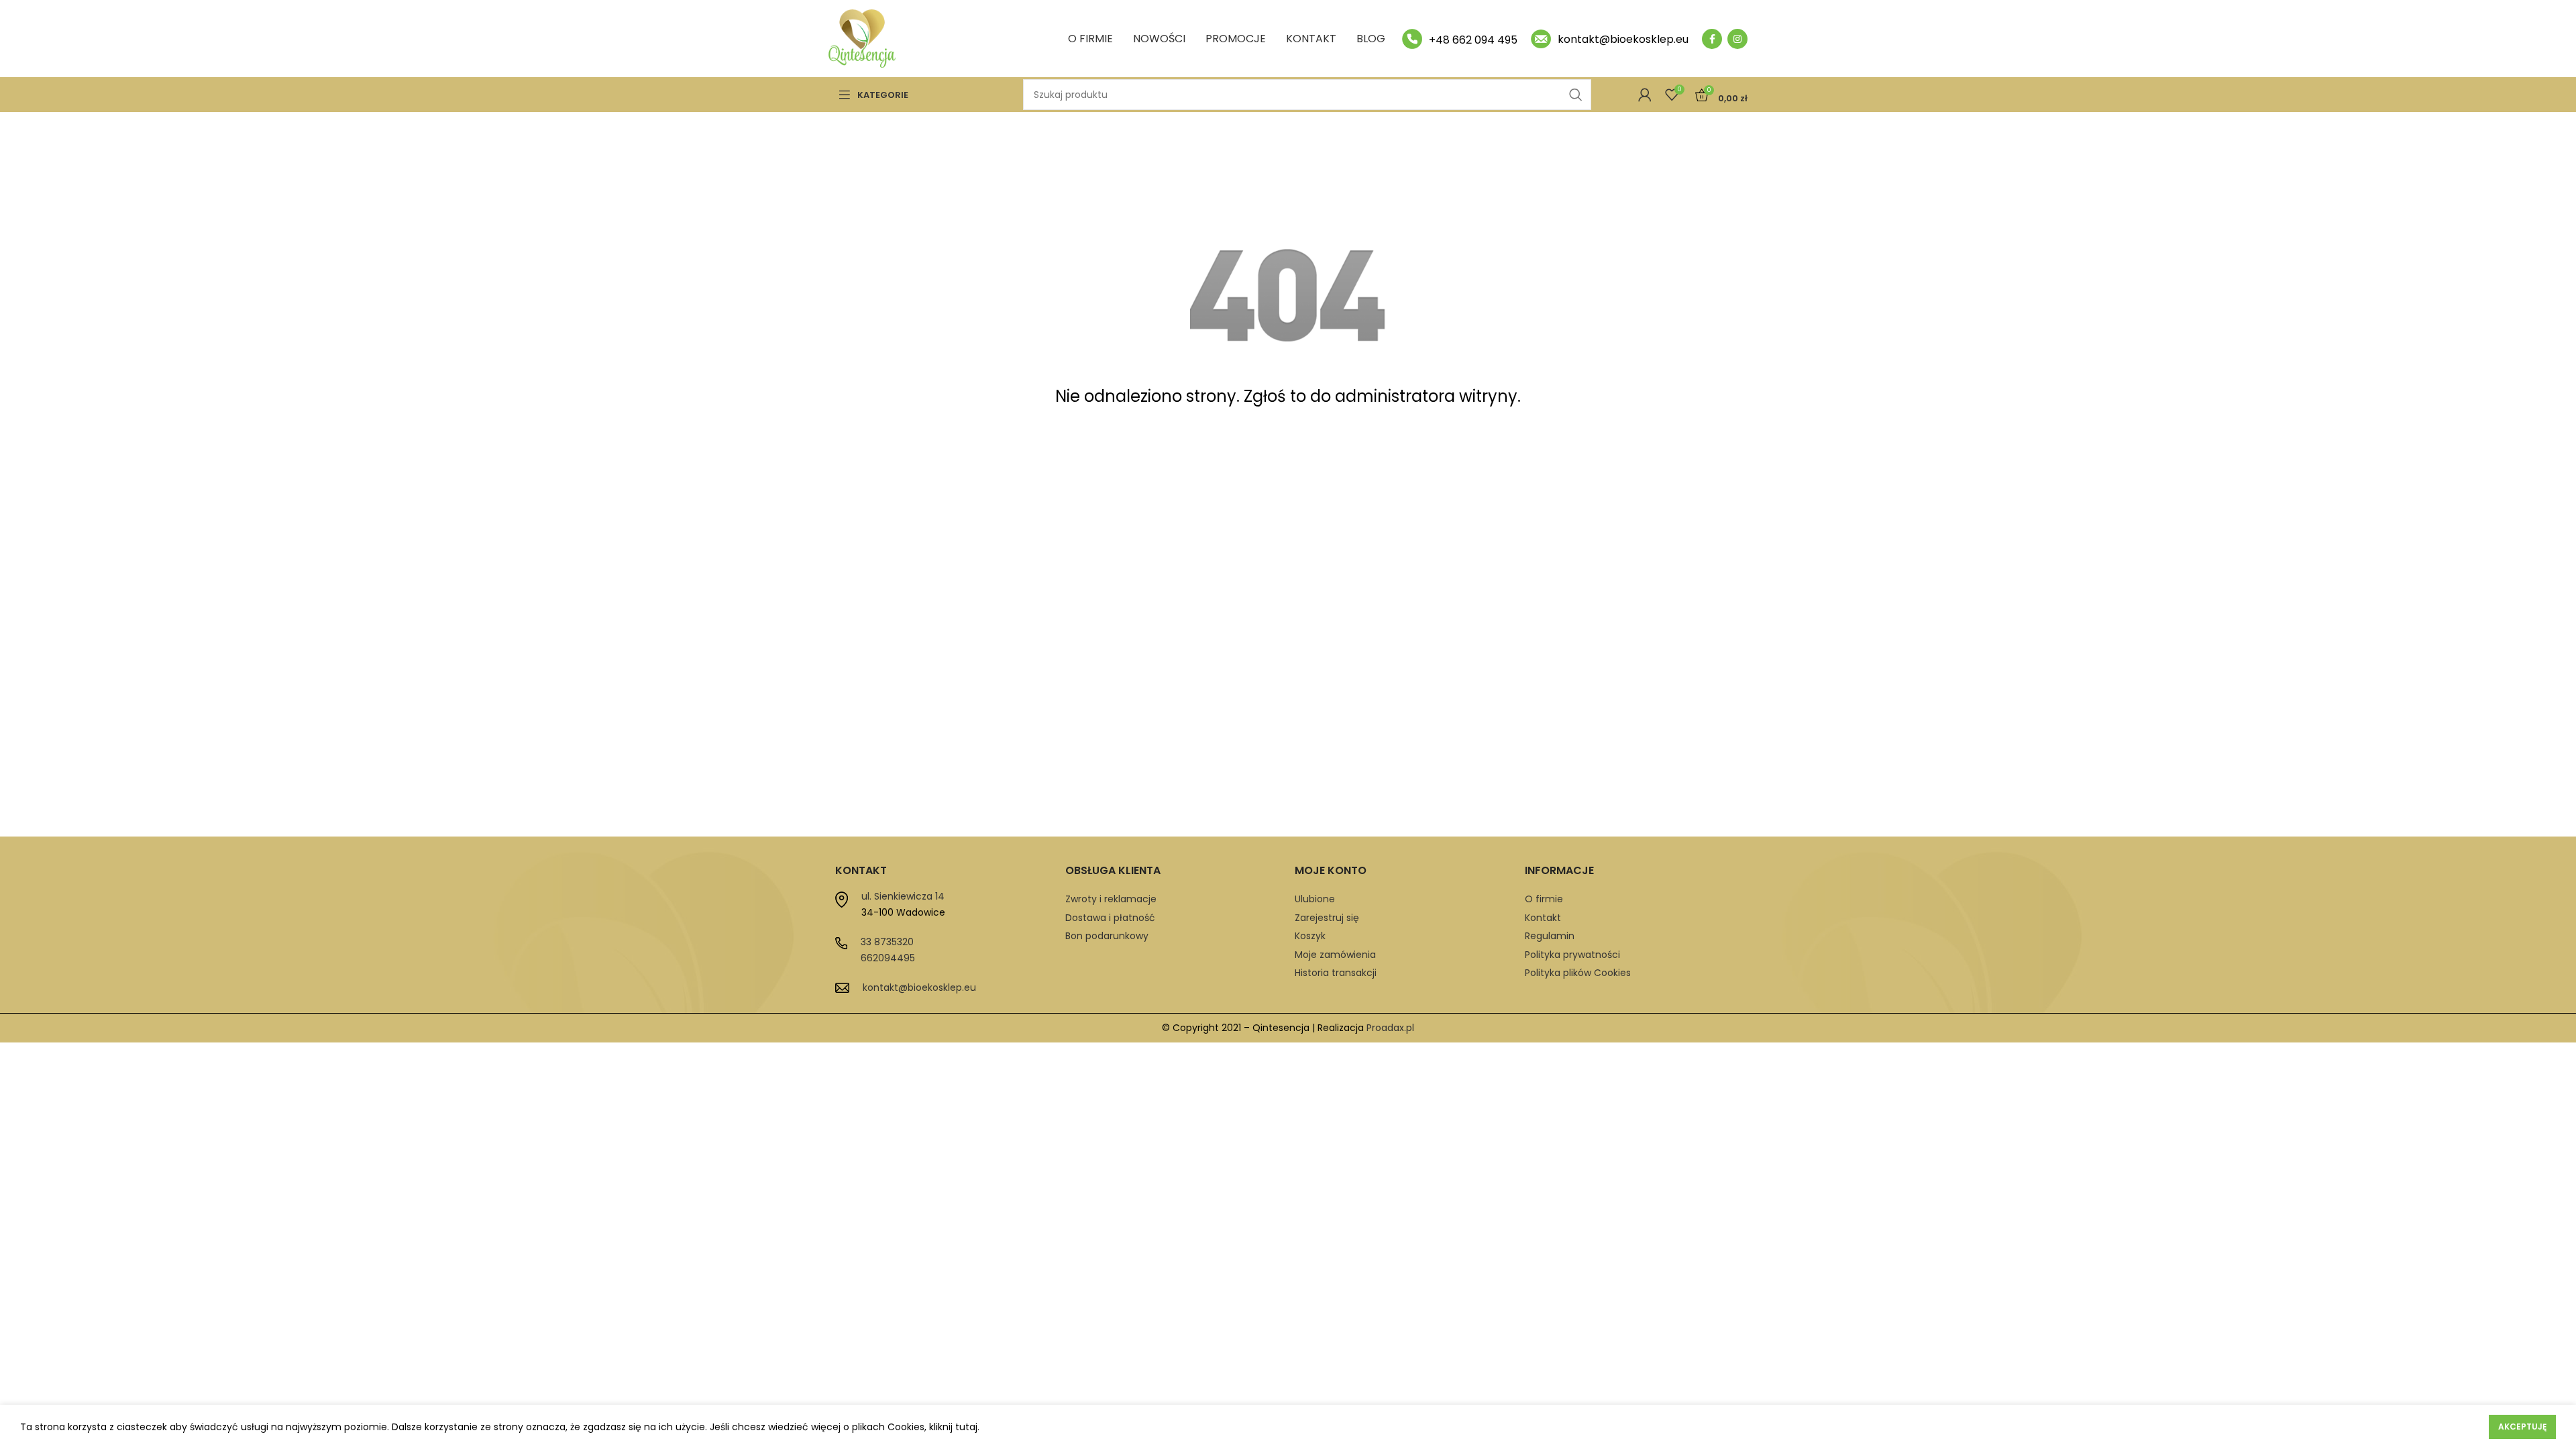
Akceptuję (2522, 1427)
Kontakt (1543, 918)
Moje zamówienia (1335, 955)
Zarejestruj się (1327, 918)
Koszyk (1310, 936)
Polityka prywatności (1572, 955)
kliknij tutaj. (954, 1427)
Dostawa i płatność (1110, 918)
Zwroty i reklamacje (1111, 899)
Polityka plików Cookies (1578, 973)
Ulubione (1315, 899)
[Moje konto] (1645, 95)
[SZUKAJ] (1576, 95)
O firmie (1544, 899)
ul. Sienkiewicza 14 (903, 896)
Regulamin (1550, 936)
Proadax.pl (1390, 1028)
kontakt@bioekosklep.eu (919, 987)
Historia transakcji (1336, 973)
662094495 (888, 958)
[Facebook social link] (1712, 39)
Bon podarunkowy (1107, 936)
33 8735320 (887, 942)
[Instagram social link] (1737, 39)
